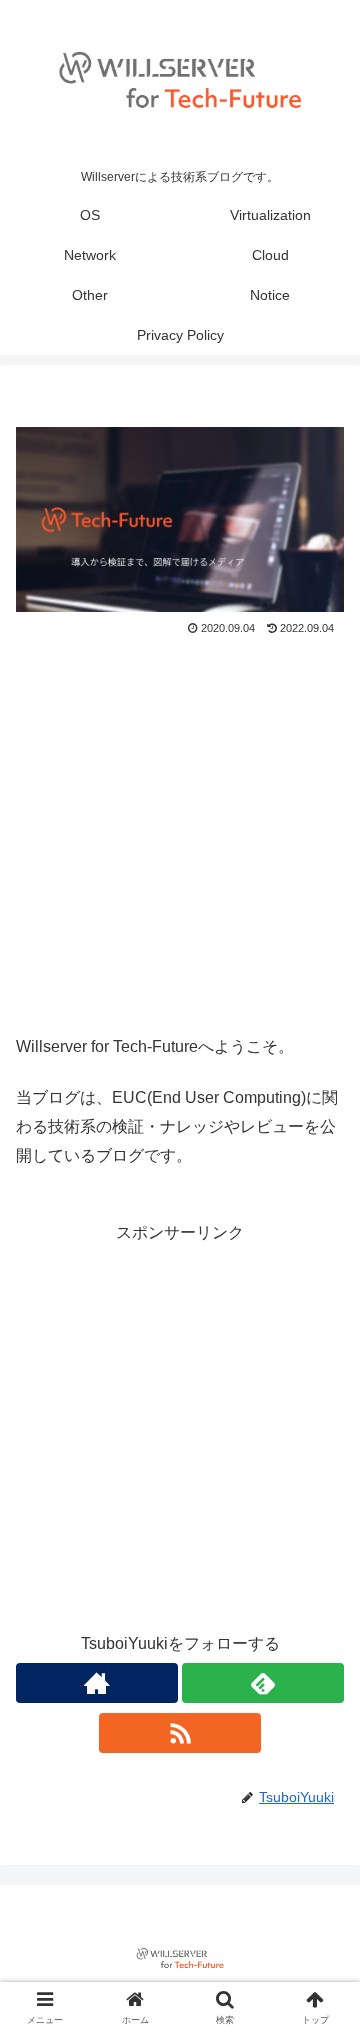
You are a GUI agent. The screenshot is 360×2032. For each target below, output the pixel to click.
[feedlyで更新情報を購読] (263, 1683)
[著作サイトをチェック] (97, 1683)
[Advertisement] (180, 831)
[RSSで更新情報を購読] (180, 1733)
